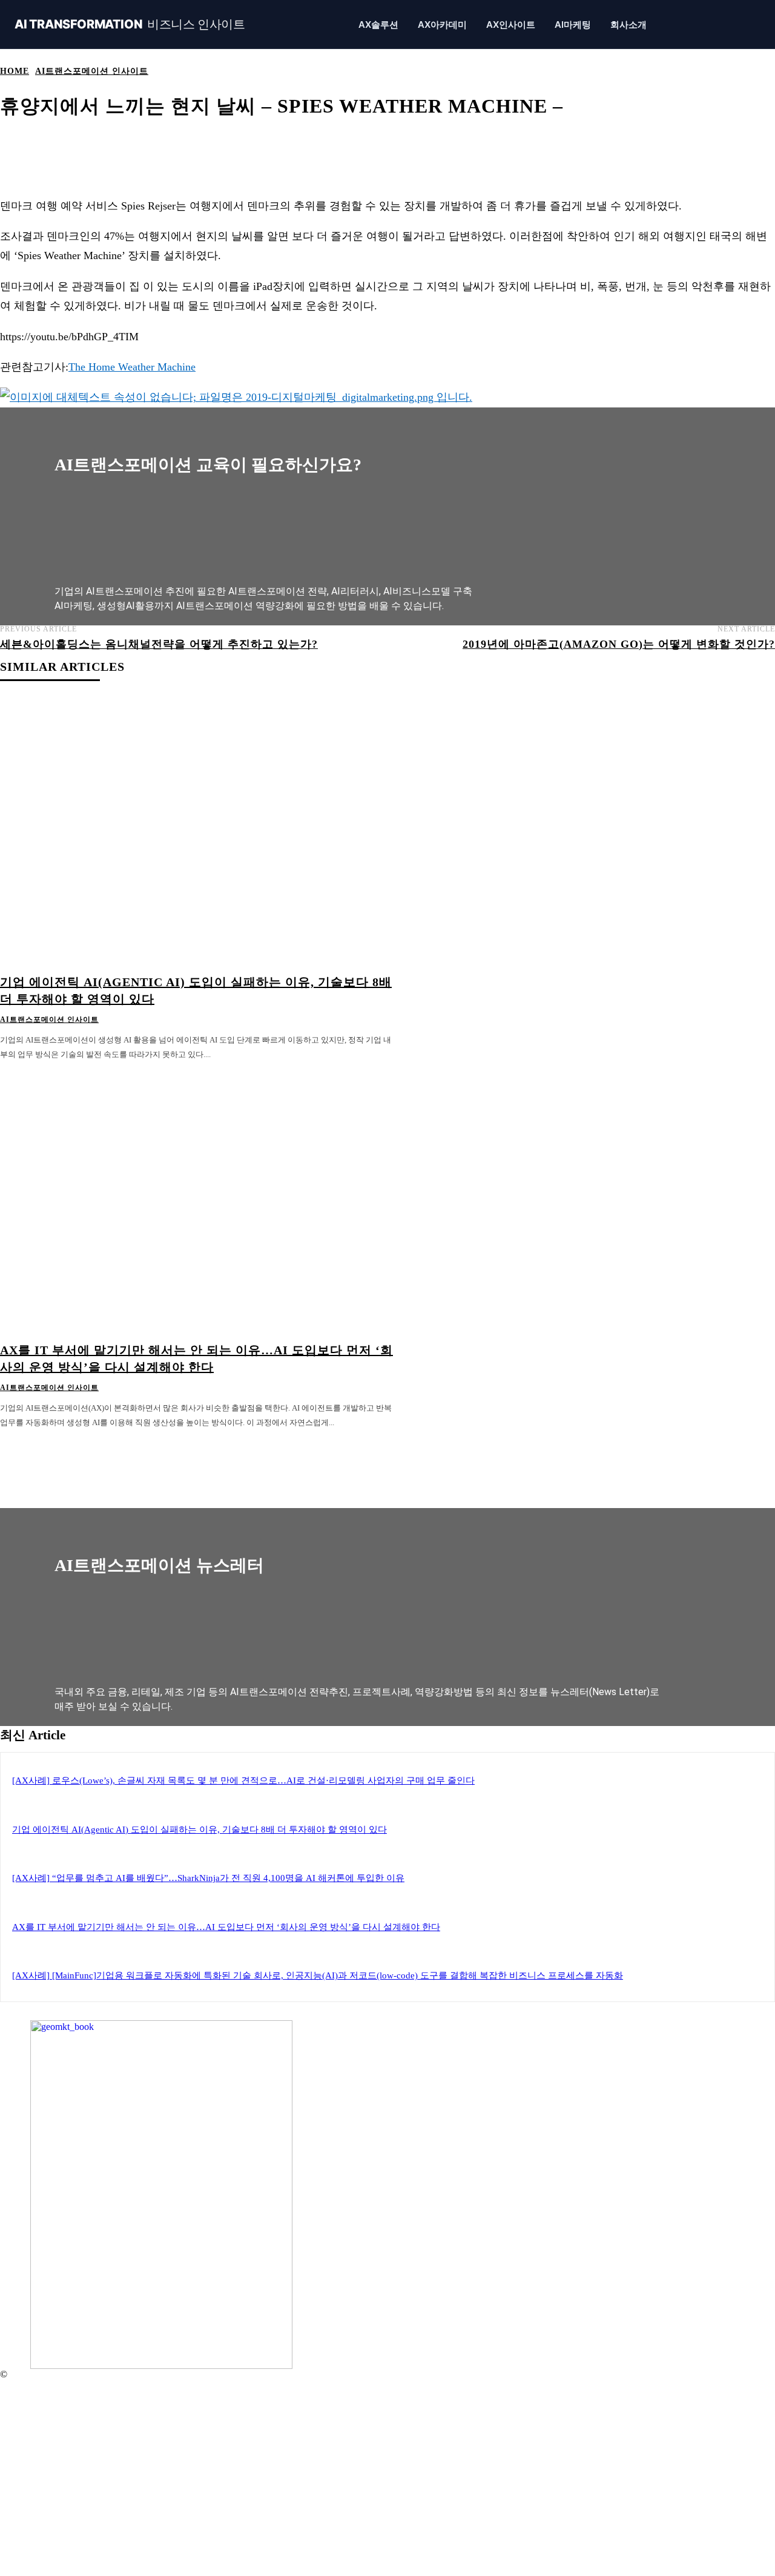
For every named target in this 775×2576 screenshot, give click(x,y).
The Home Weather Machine (132, 367)
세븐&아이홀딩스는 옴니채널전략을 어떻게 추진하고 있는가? (159, 644)
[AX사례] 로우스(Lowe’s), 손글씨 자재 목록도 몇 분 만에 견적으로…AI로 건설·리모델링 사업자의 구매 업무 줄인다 (243, 1780)
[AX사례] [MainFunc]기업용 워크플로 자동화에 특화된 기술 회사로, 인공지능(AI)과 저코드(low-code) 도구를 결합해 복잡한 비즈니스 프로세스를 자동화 (318, 1975)
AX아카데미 (442, 25)
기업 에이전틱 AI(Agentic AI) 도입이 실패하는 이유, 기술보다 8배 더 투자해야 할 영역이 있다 (200, 1830)
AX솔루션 (378, 25)
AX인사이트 (511, 25)
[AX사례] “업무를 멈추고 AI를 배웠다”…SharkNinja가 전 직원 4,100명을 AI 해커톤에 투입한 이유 (208, 1878)
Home (15, 71)
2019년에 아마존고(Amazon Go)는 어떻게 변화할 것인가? (619, 644)
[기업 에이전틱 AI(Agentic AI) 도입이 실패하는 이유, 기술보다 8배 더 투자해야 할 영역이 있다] (197, 831)
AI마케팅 (573, 25)
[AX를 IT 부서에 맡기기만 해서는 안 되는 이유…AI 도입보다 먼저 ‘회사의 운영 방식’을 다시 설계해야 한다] (197, 1199)
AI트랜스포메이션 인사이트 (92, 71)
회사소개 (628, 25)
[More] (450, 144)
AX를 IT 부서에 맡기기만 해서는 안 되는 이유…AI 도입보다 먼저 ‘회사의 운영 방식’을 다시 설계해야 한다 (226, 1927)
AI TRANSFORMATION (130, 25)
